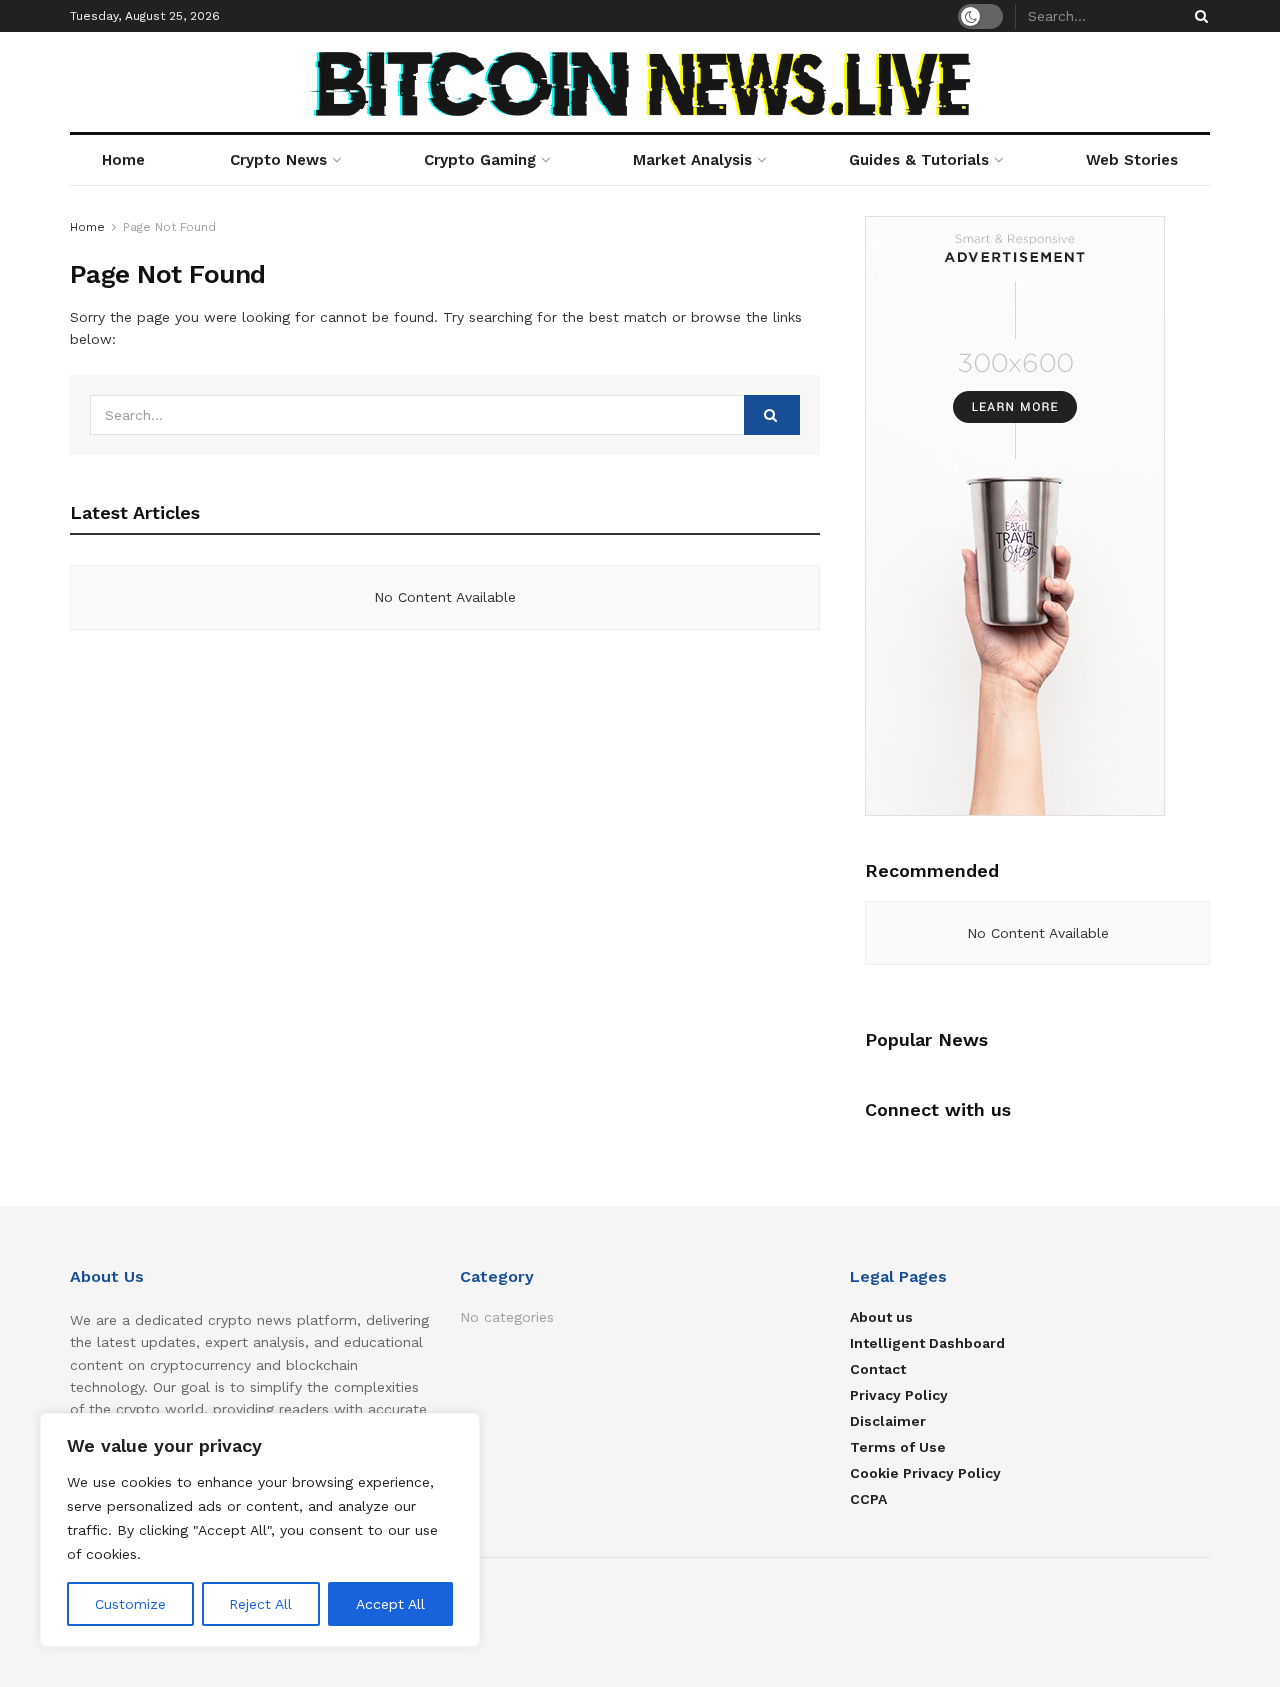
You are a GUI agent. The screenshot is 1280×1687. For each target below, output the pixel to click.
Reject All (260, 1604)
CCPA (868, 1499)
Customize (130, 1604)
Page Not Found (169, 227)
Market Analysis (692, 160)
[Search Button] (1198, 16)
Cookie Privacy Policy (925, 1473)
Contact (878, 1369)
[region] (260, 1530)
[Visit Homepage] (640, 82)
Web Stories (1132, 160)
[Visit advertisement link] (1037, 516)
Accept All (390, 1604)
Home (123, 160)
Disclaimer (888, 1421)
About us (881, 1317)
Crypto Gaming (480, 160)
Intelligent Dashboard (927, 1343)
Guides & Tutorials (919, 160)
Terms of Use (898, 1447)
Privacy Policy (899, 1395)
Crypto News (278, 160)
